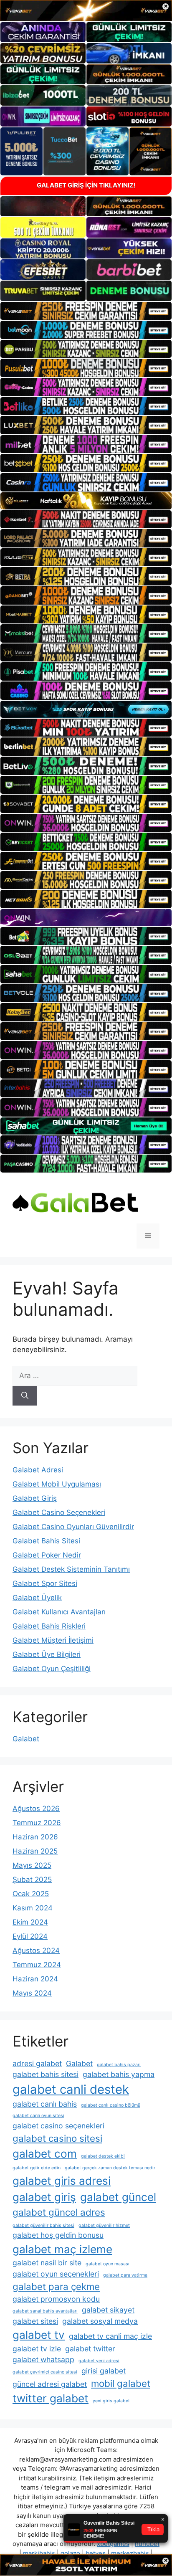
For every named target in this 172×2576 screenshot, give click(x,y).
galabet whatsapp (43, 2359)
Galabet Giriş (35, 1498)
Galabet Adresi (38, 1470)
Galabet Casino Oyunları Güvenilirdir (73, 1527)
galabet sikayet (108, 2310)
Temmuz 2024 (37, 1965)
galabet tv (39, 2335)
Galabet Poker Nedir (47, 1555)
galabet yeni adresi (99, 2361)
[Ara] (25, 1396)
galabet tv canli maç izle (110, 2336)
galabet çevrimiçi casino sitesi (45, 2372)
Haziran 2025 (35, 1851)
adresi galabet (37, 2063)
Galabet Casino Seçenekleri (59, 1512)
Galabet (26, 1739)
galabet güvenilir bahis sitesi (43, 2225)
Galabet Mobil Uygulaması (57, 1484)
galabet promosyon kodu (56, 2299)
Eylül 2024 (30, 1936)
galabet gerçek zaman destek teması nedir (110, 2168)
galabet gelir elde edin (37, 2168)
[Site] (86, 311)
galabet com (45, 2154)
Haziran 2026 (35, 1837)
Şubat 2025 (32, 1879)
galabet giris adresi (62, 2181)
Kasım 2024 (33, 1908)
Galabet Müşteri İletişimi (53, 1640)
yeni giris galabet (111, 2401)
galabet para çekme (56, 2286)
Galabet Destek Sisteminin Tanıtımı (71, 1569)
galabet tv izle (37, 2349)
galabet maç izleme (62, 2249)
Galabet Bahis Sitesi (46, 1541)
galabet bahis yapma (119, 2074)
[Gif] (86, 501)
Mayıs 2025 (32, 1865)
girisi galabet (104, 2371)
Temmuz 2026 (37, 1823)
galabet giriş (44, 2197)
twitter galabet (51, 2398)
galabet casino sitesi (57, 2138)
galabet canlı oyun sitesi (38, 2116)
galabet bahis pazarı (119, 2065)
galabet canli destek (71, 2089)
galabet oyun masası (107, 2264)
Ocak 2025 (31, 1894)
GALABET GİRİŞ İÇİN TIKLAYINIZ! (86, 185)
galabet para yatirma (125, 2275)
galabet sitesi (35, 2321)
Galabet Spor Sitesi (45, 1583)
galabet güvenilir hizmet (104, 2225)
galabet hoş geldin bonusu (58, 2235)
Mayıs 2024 (32, 1993)
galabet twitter (90, 2349)
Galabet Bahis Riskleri (49, 1626)
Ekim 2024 (30, 1922)
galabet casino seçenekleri (58, 2126)
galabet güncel (118, 2197)
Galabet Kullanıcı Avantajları (59, 1612)
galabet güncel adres (59, 2212)
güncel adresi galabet (50, 2384)
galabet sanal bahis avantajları (45, 2311)
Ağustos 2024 (36, 1950)
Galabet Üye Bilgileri (47, 1654)
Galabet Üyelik (37, 1598)
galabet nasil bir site (47, 2263)
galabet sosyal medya (100, 2321)
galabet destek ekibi (103, 2156)
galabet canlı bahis (45, 2104)
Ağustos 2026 (36, 1809)
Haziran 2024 (35, 1979)
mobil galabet (121, 2383)
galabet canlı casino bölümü (111, 2105)
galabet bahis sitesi (46, 2074)
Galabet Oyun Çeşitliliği (52, 1669)
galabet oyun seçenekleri (56, 2274)
